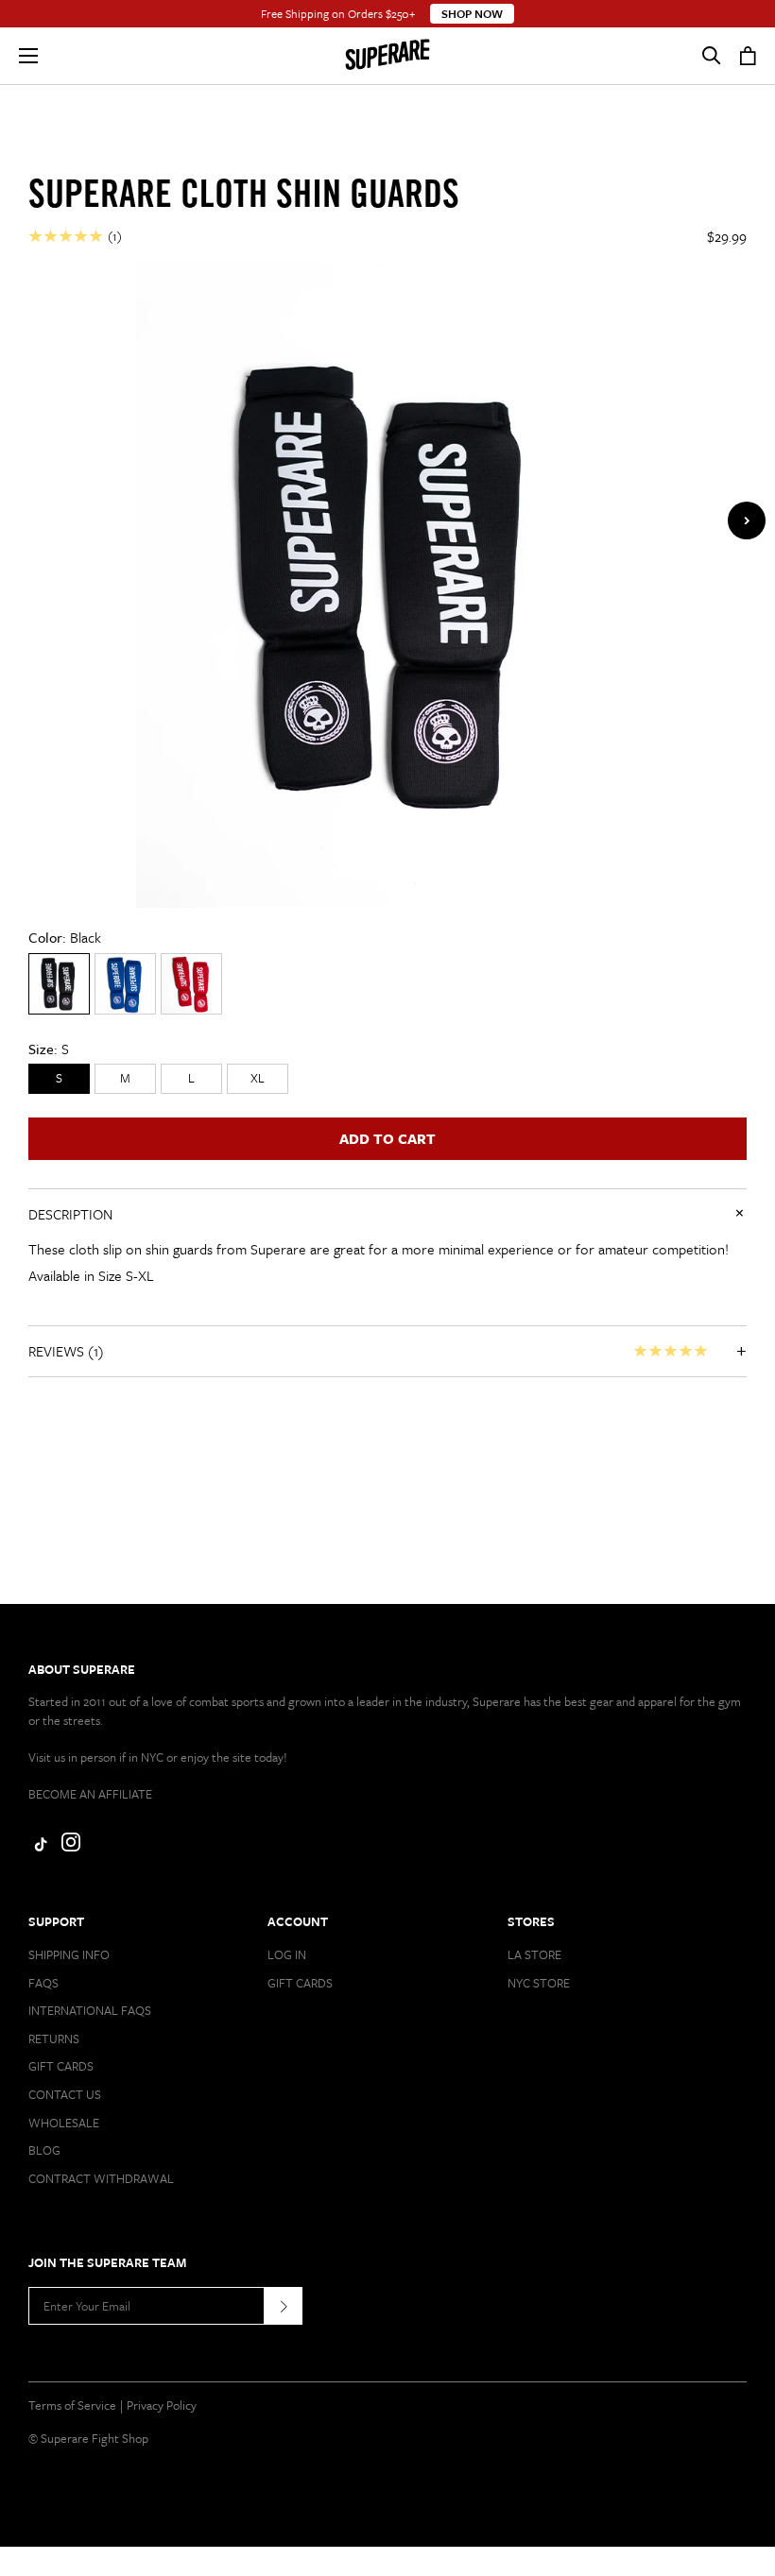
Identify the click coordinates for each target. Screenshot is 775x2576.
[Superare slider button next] (747, 520)
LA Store (534, 1954)
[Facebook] (38, 1847)
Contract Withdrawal (101, 2178)
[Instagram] (71, 1847)
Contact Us (65, 2094)
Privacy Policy (162, 2405)
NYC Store (539, 1983)
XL (258, 1078)
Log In (287, 1954)
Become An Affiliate (90, 1794)
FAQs (43, 1983)
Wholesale (64, 2123)
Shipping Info (69, 1954)
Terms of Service (72, 2405)
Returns (54, 2039)
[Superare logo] (387, 56)
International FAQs (90, 2010)
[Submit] (284, 2306)
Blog (44, 2150)
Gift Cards (61, 2066)
